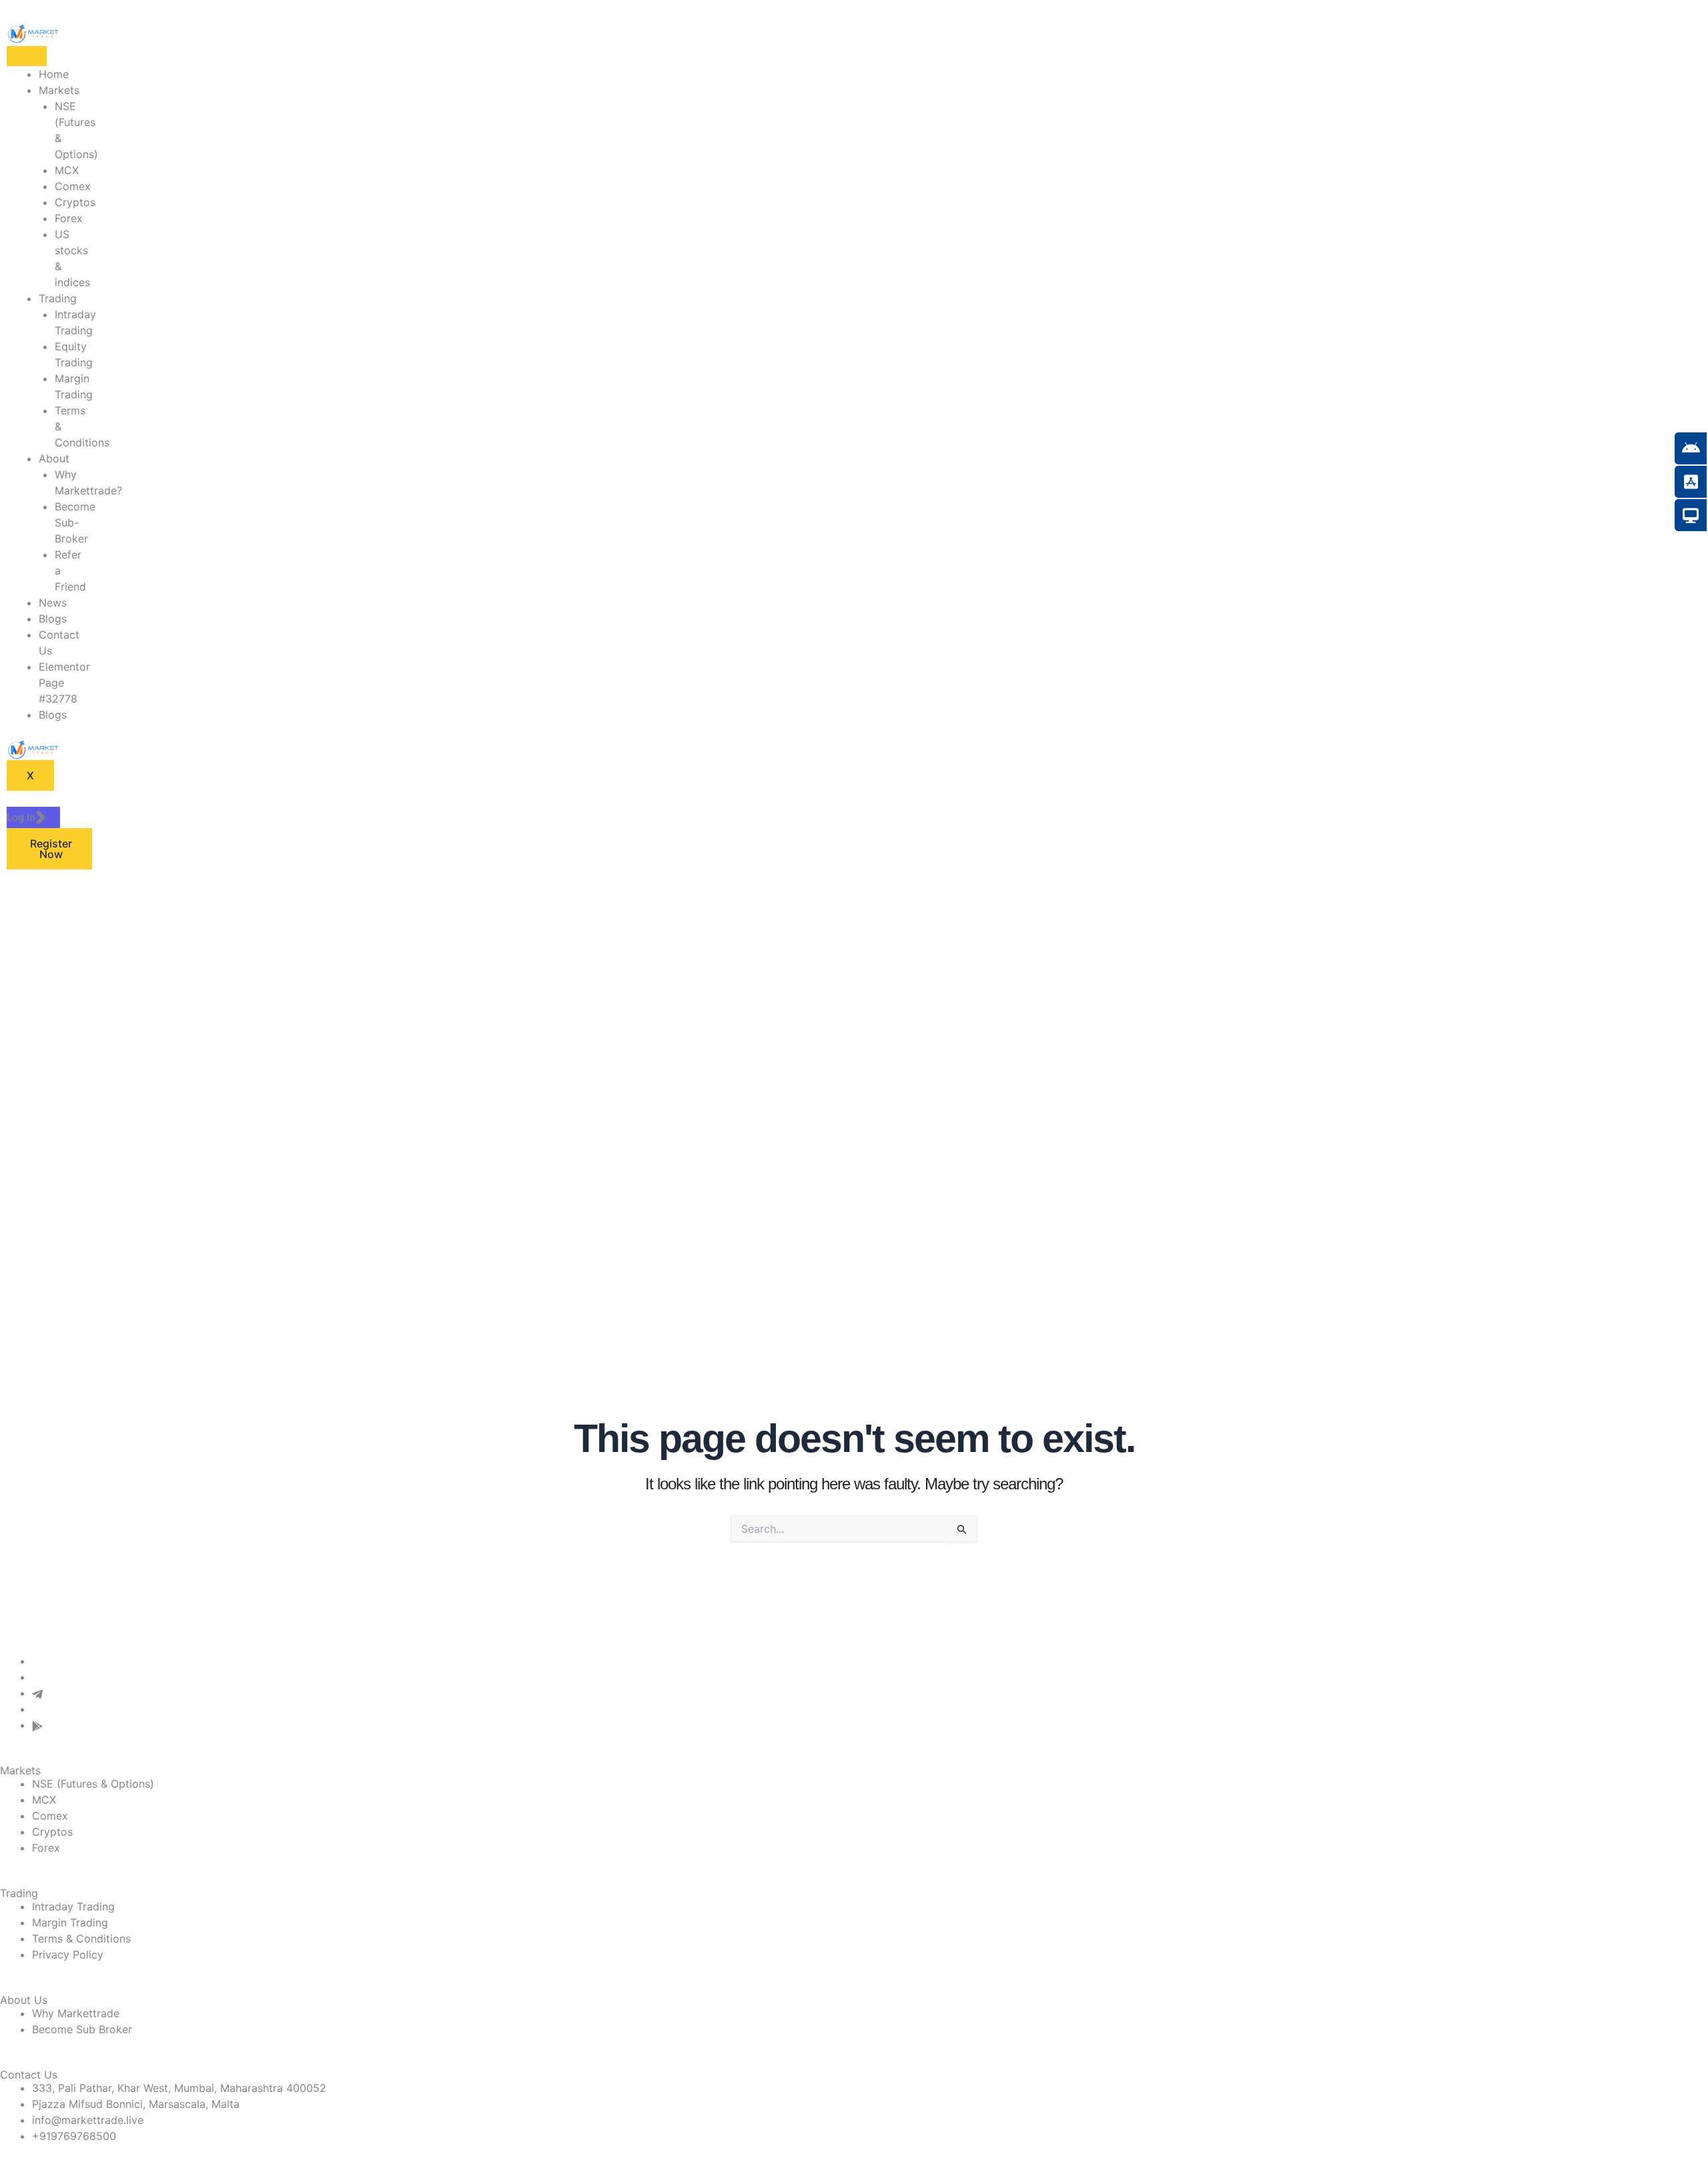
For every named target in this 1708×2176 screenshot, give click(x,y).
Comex (73, 186)
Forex (69, 218)
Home (54, 74)
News (53, 603)
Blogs (53, 619)
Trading (58, 298)
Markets (59, 90)
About (54, 458)
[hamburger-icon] (27, 56)
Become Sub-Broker (75, 522)
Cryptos (75, 202)
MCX (67, 170)
